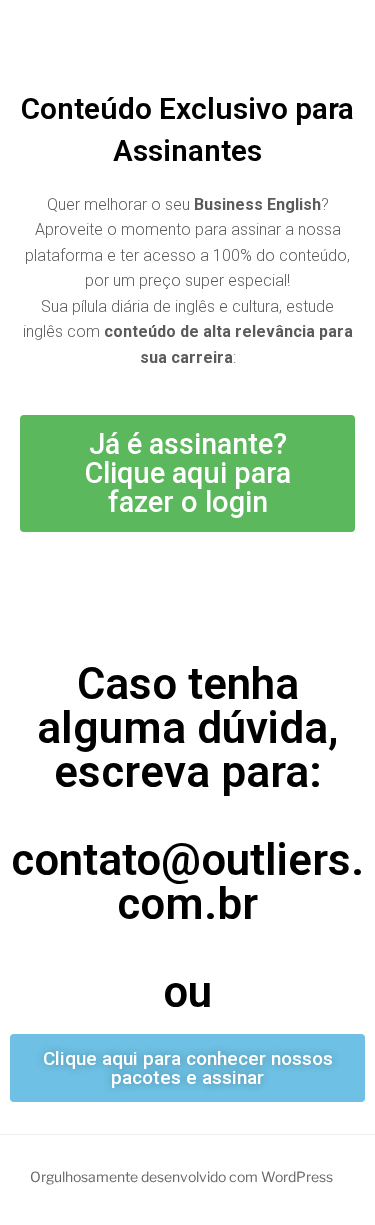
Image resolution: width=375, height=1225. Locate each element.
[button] (187, 473)
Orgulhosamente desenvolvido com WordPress (181, 1176)
